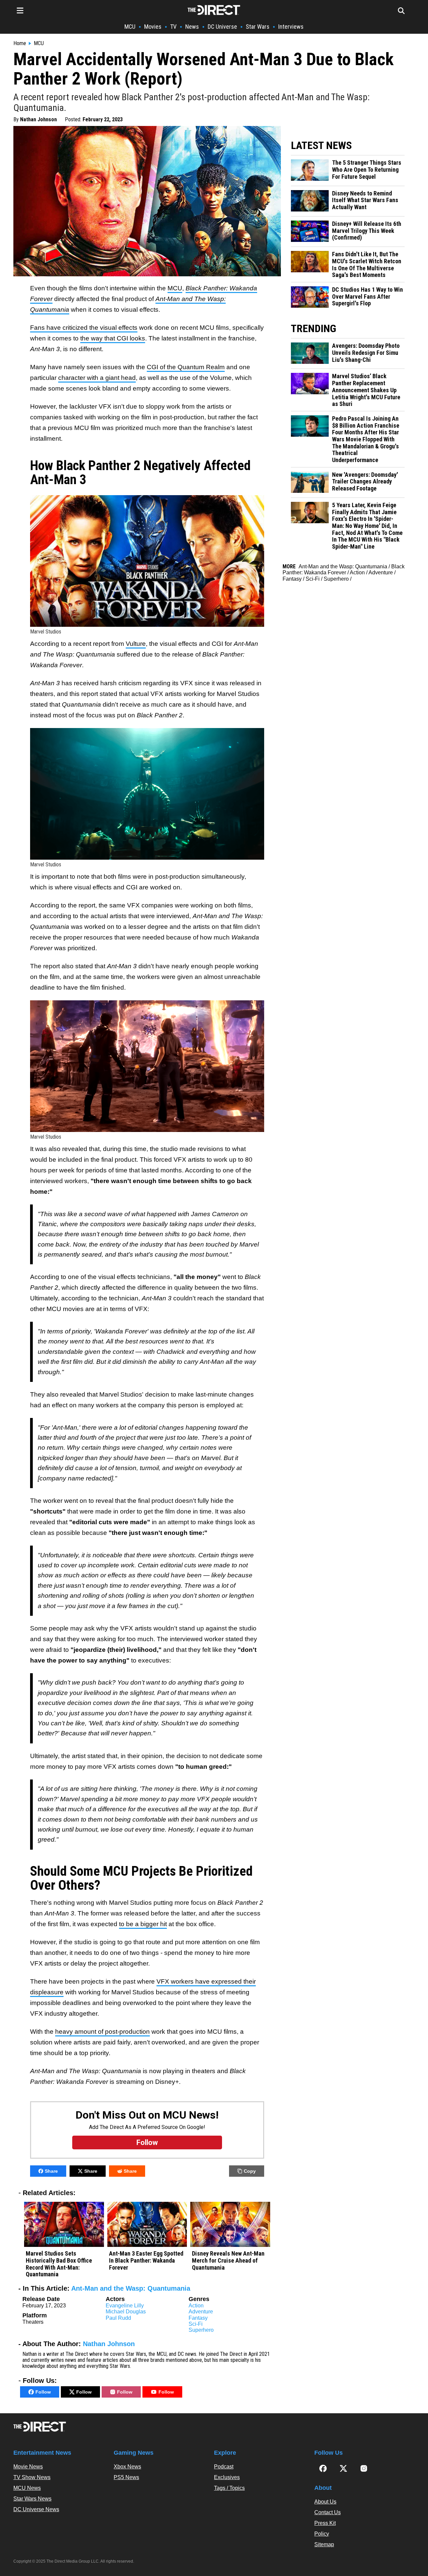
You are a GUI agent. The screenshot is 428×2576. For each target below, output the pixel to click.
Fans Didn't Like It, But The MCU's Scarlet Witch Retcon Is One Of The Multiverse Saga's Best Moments (367, 265)
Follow (43, 2392)
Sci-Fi (196, 2324)
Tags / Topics (229, 2488)
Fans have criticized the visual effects (84, 328)
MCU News (27, 2488)
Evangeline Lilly (125, 2306)
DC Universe (222, 27)
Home (20, 43)
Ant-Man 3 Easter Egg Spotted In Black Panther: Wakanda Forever (146, 2260)
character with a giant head (97, 378)
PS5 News (126, 2477)
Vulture (136, 644)
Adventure (201, 2312)
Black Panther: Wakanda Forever (344, 569)
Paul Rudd (118, 2318)
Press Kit (325, 2523)
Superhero (201, 2330)
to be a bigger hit (143, 1924)
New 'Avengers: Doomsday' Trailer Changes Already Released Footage (365, 482)
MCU (130, 27)
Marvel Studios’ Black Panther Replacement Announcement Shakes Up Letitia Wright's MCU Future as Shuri (366, 390)
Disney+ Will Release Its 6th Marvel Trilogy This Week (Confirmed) (367, 231)
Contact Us (328, 2512)
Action (196, 2306)
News (192, 27)
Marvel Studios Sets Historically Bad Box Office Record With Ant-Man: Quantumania (59, 2264)
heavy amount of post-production (102, 2032)
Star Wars (258, 27)
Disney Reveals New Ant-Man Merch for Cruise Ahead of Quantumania (228, 2260)
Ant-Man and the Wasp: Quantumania (131, 2288)
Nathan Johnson (38, 119)
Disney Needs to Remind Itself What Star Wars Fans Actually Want (365, 200)
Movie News (28, 2467)
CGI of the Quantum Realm (186, 367)
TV (173, 27)
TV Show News (32, 2477)
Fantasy (198, 2318)
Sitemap (324, 2544)
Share (51, 2171)
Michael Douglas (126, 2312)
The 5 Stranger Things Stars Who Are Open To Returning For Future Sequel (367, 170)
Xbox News (127, 2467)
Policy (322, 2534)
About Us (325, 2502)
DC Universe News (36, 2509)
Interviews (291, 27)
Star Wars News (32, 2499)
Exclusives (227, 2477)
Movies (153, 27)
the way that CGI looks (113, 338)
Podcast (224, 2467)
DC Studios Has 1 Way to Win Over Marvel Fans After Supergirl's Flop (367, 297)
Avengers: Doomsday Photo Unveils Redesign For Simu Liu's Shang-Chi (366, 353)
